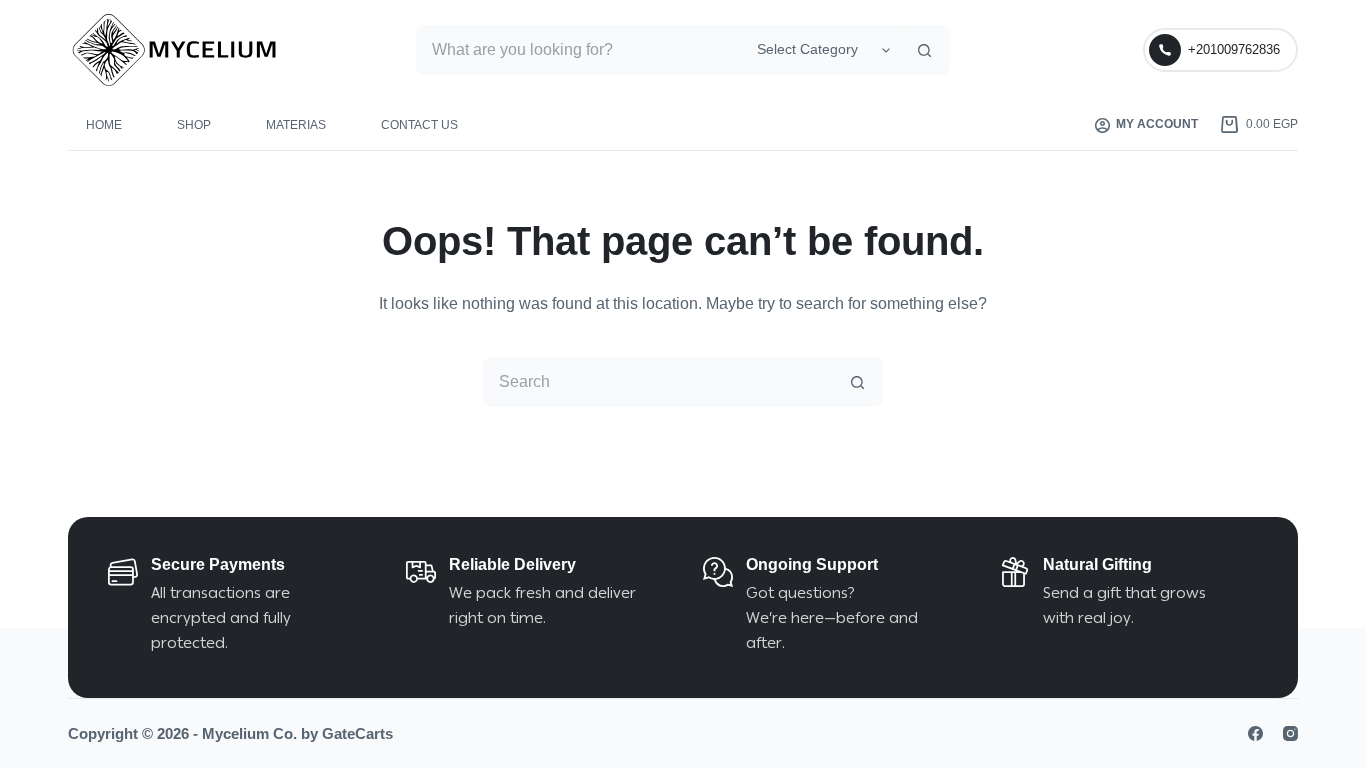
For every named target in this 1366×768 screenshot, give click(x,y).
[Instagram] (1290, 733)
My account (1157, 124)
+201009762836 (1234, 49)
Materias (296, 125)
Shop (194, 125)
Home (104, 125)
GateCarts (357, 733)
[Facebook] (1255, 733)
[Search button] (925, 50)
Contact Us (419, 125)
